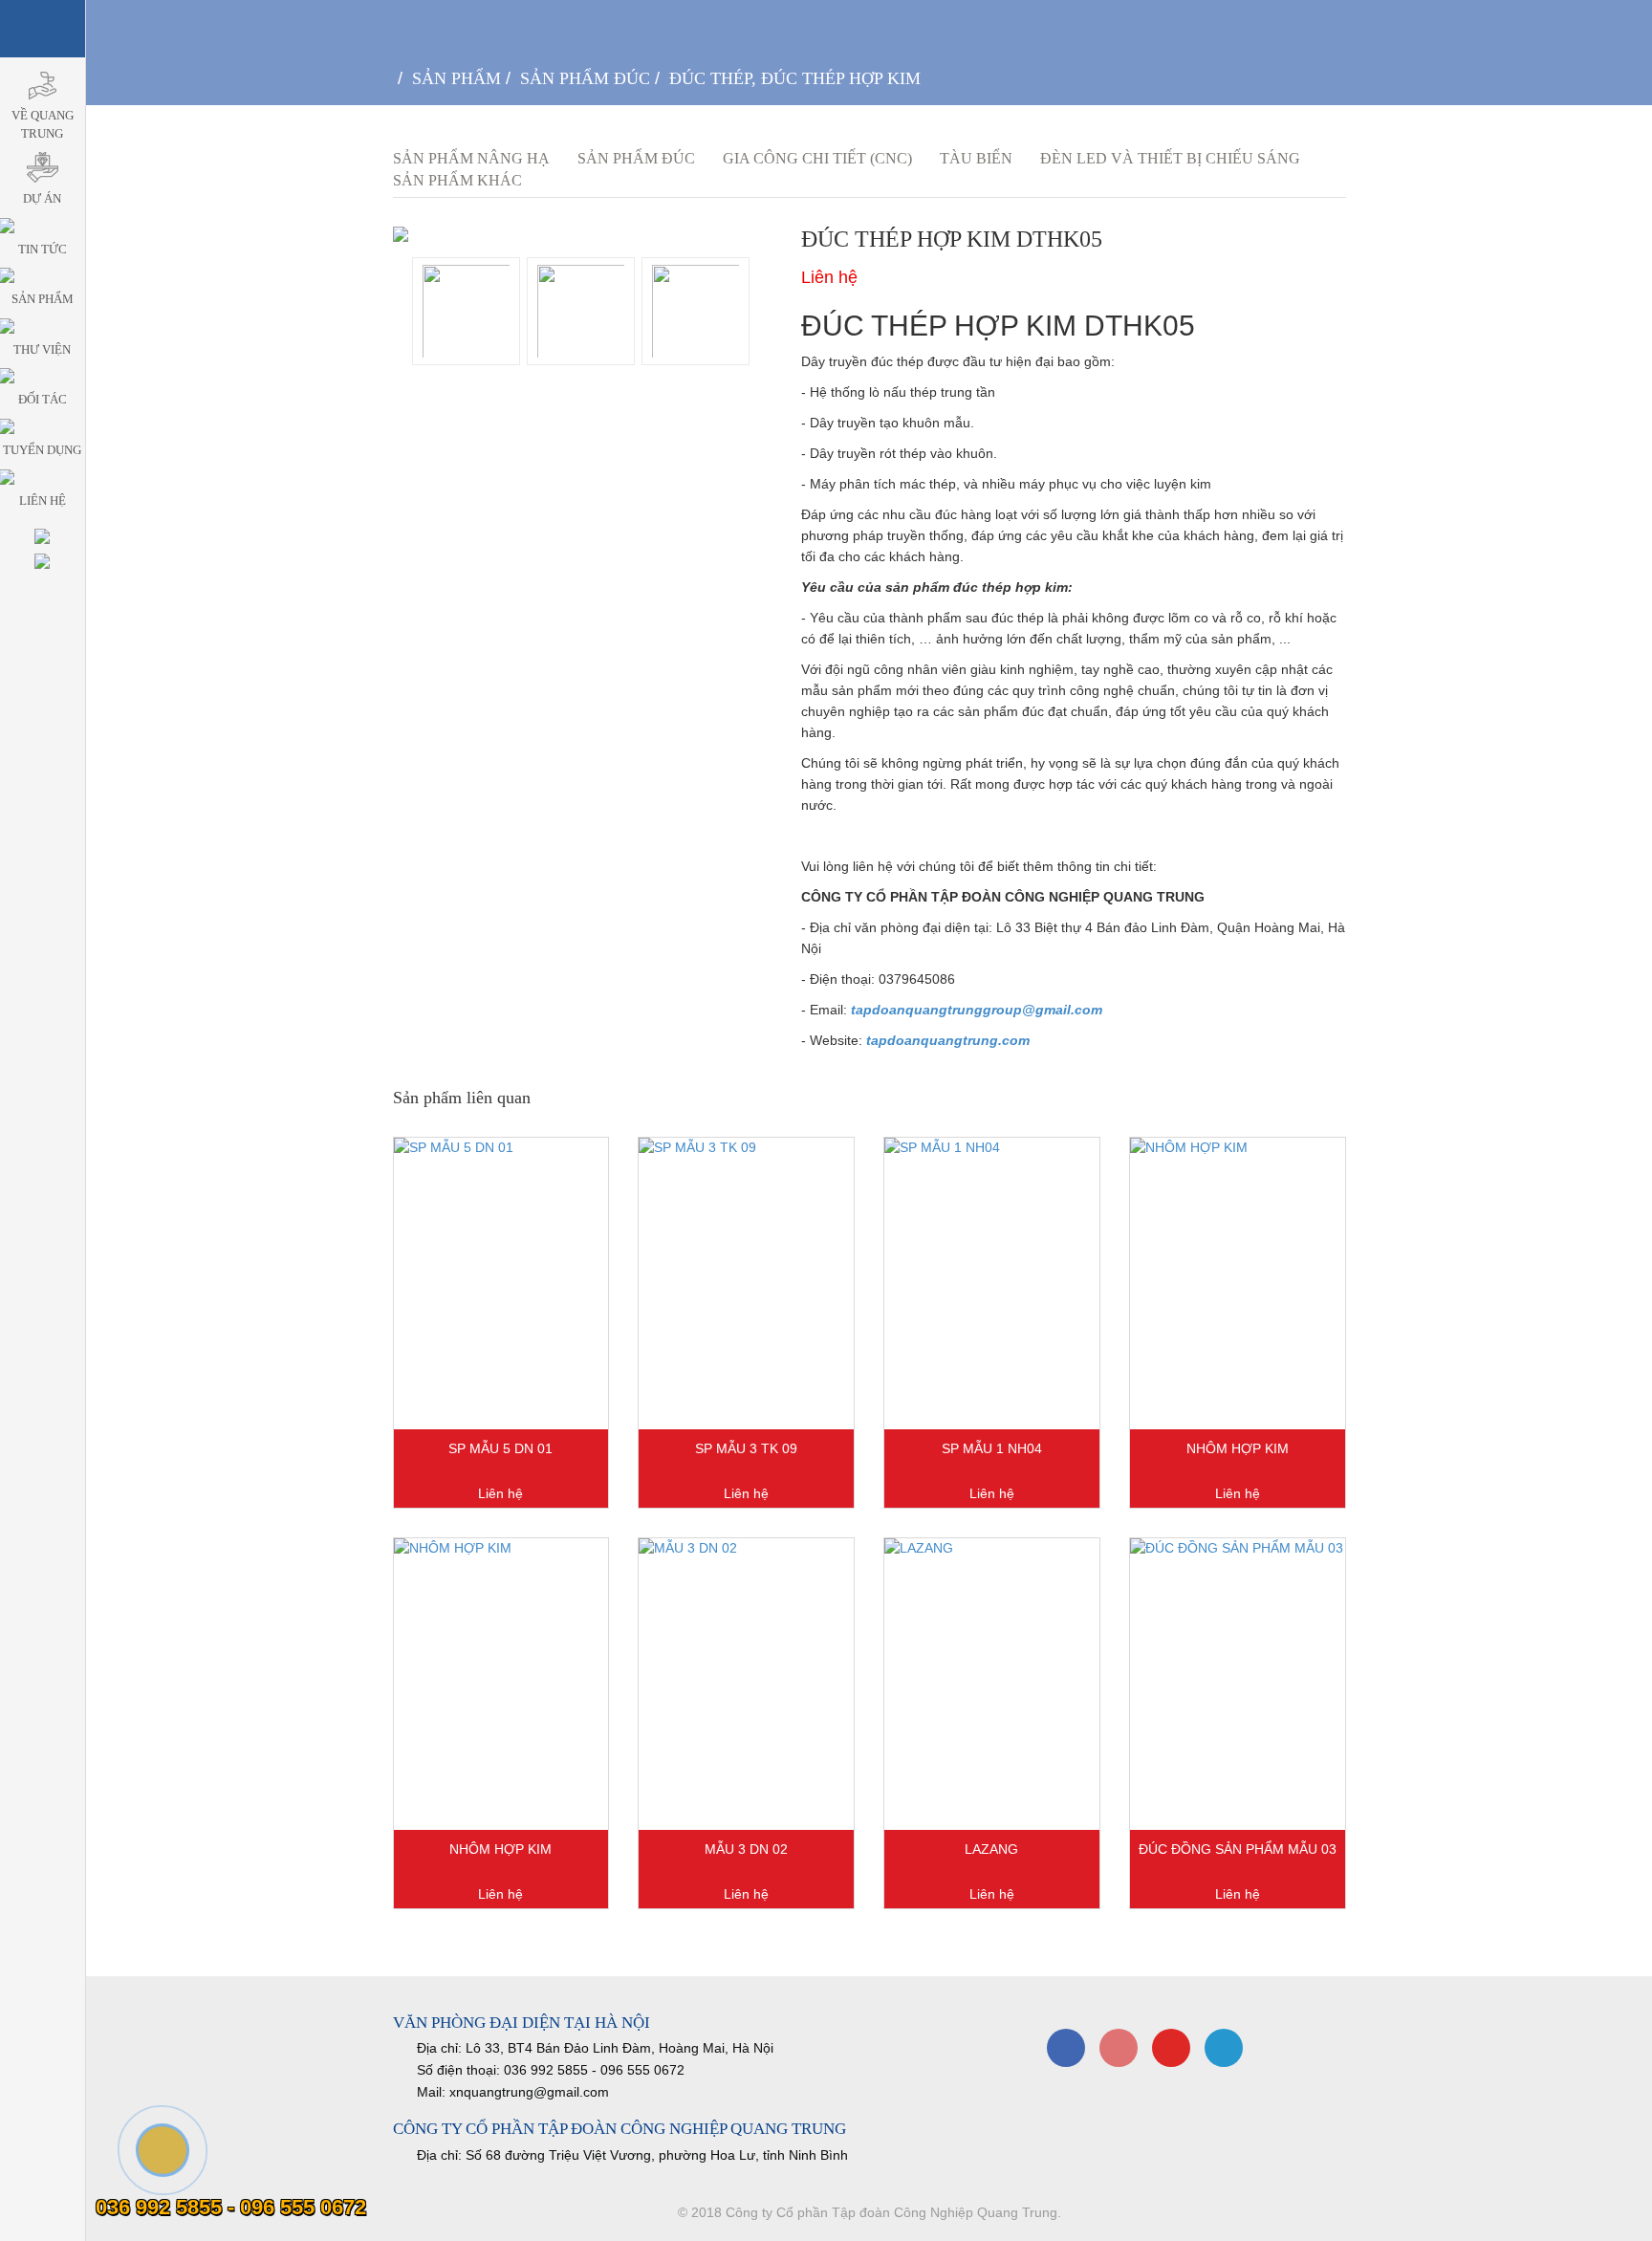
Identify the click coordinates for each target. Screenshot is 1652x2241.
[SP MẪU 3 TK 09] (746, 1284)
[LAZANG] (992, 1684)
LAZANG (991, 1849)
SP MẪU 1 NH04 (992, 1448)
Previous (560, 306)
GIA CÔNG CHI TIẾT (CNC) (817, 158)
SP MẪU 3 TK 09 (746, 1448)
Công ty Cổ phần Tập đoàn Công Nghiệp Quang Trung (891, 2212)
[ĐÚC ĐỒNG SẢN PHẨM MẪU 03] (1238, 1684)
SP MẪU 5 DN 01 (500, 1448)
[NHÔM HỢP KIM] (1238, 1284)
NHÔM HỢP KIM (1238, 1448)
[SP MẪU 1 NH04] (992, 1284)
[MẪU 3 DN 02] (746, 1684)
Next (606, 306)
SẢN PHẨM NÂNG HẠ (471, 158)
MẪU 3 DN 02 (746, 1849)
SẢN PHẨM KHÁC (457, 180)
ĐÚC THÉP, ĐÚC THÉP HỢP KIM (795, 78)
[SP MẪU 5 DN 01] (501, 1284)
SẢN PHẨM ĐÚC (585, 78)
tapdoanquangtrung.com (948, 1040)
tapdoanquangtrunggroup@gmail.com (977, 1010)
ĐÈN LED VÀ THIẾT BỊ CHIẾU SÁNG (1170, 158)
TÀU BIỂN (976, 158)
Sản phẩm (456, 78)
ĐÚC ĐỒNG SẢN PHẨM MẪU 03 (1238, 1849)
